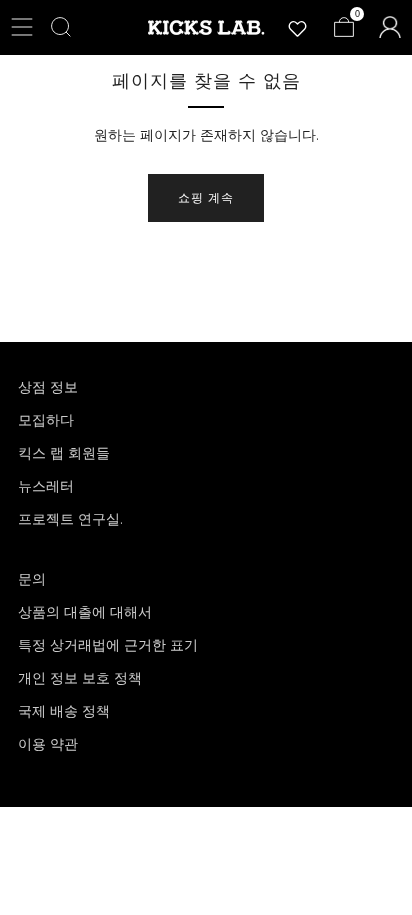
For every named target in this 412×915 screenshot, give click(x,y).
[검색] (61, 27)
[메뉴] (22, 27)
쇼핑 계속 (206, 197)
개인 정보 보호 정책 (80, 678)
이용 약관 (48, 744)
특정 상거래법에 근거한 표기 (108, 645)
